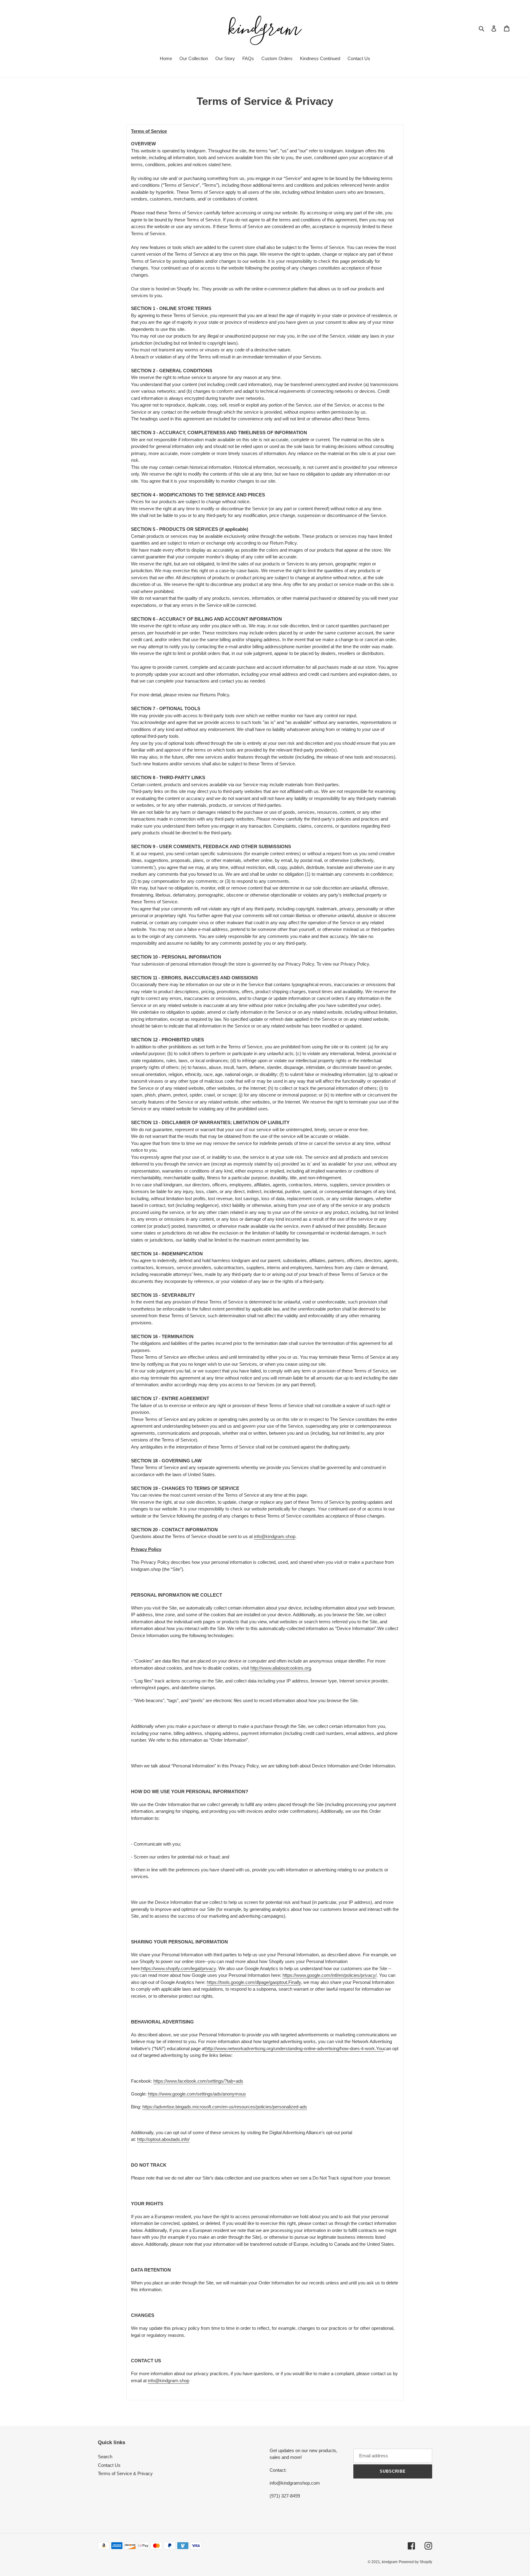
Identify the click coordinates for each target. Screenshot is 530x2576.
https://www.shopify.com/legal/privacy (179, 1968)
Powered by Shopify (415, 2562)
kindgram (390, 2562)
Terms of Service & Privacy (125, 2473)
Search (105, 2457)
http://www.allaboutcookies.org (281, 1668)
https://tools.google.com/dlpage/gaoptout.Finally (254, 1982)
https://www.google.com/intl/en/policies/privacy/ (330, 1975)
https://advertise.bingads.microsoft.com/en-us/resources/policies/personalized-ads (225, 2107)
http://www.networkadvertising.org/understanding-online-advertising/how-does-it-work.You (295, 2048)
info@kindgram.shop (275, 1536)
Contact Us (109, 2465)
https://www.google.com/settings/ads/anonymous (197, 2094)
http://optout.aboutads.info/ (163, 2139)
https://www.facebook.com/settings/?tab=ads (198, 2081)
